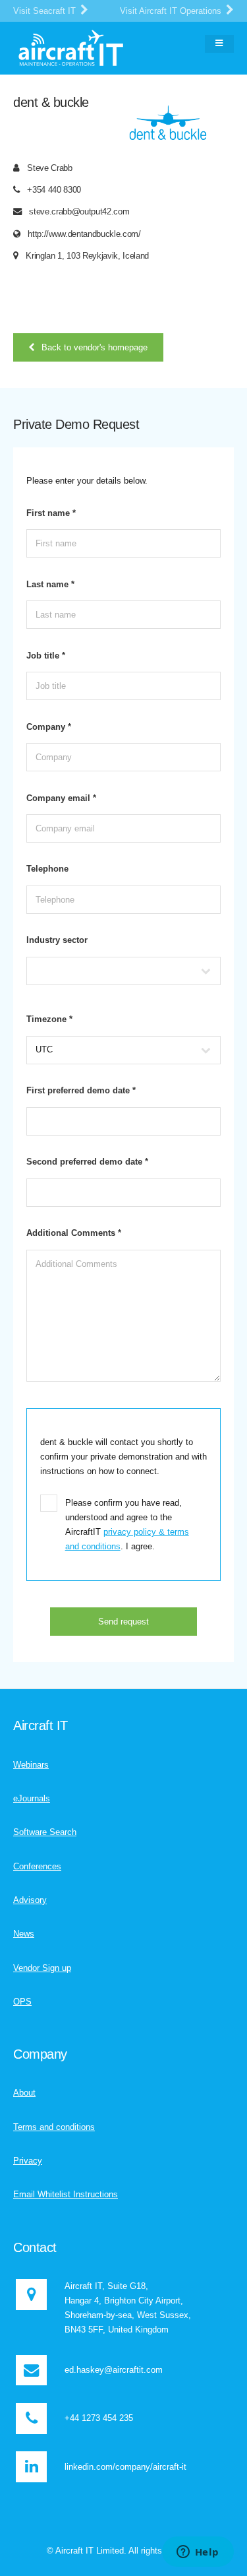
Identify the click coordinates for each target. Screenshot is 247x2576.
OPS (22, 2002)
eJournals (32, 1798)
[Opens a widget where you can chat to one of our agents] (198, 2553)
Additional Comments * (74, 1233)
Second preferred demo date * (87, 1162)
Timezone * (49, 1019)
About (24, 2093)
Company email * (61, 798)
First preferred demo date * (81, 1090)
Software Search (45, 1832)
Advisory (30, 1900)
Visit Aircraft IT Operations (172, 11)
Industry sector (57, 940)
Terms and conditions (54, 2127)
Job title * (46, 656)
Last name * (50, 584)
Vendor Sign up (42, 1968)
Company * (49, 727)
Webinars (31, 1765)
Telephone (47, 869)
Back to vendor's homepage (95, 347)
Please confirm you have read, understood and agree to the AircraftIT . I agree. (127, 1525)
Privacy (28, 2161)
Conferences (37, 1866)
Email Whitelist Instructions (66, 2194)
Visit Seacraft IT (46, 11)
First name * (51, 513)
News (24, 1934)
